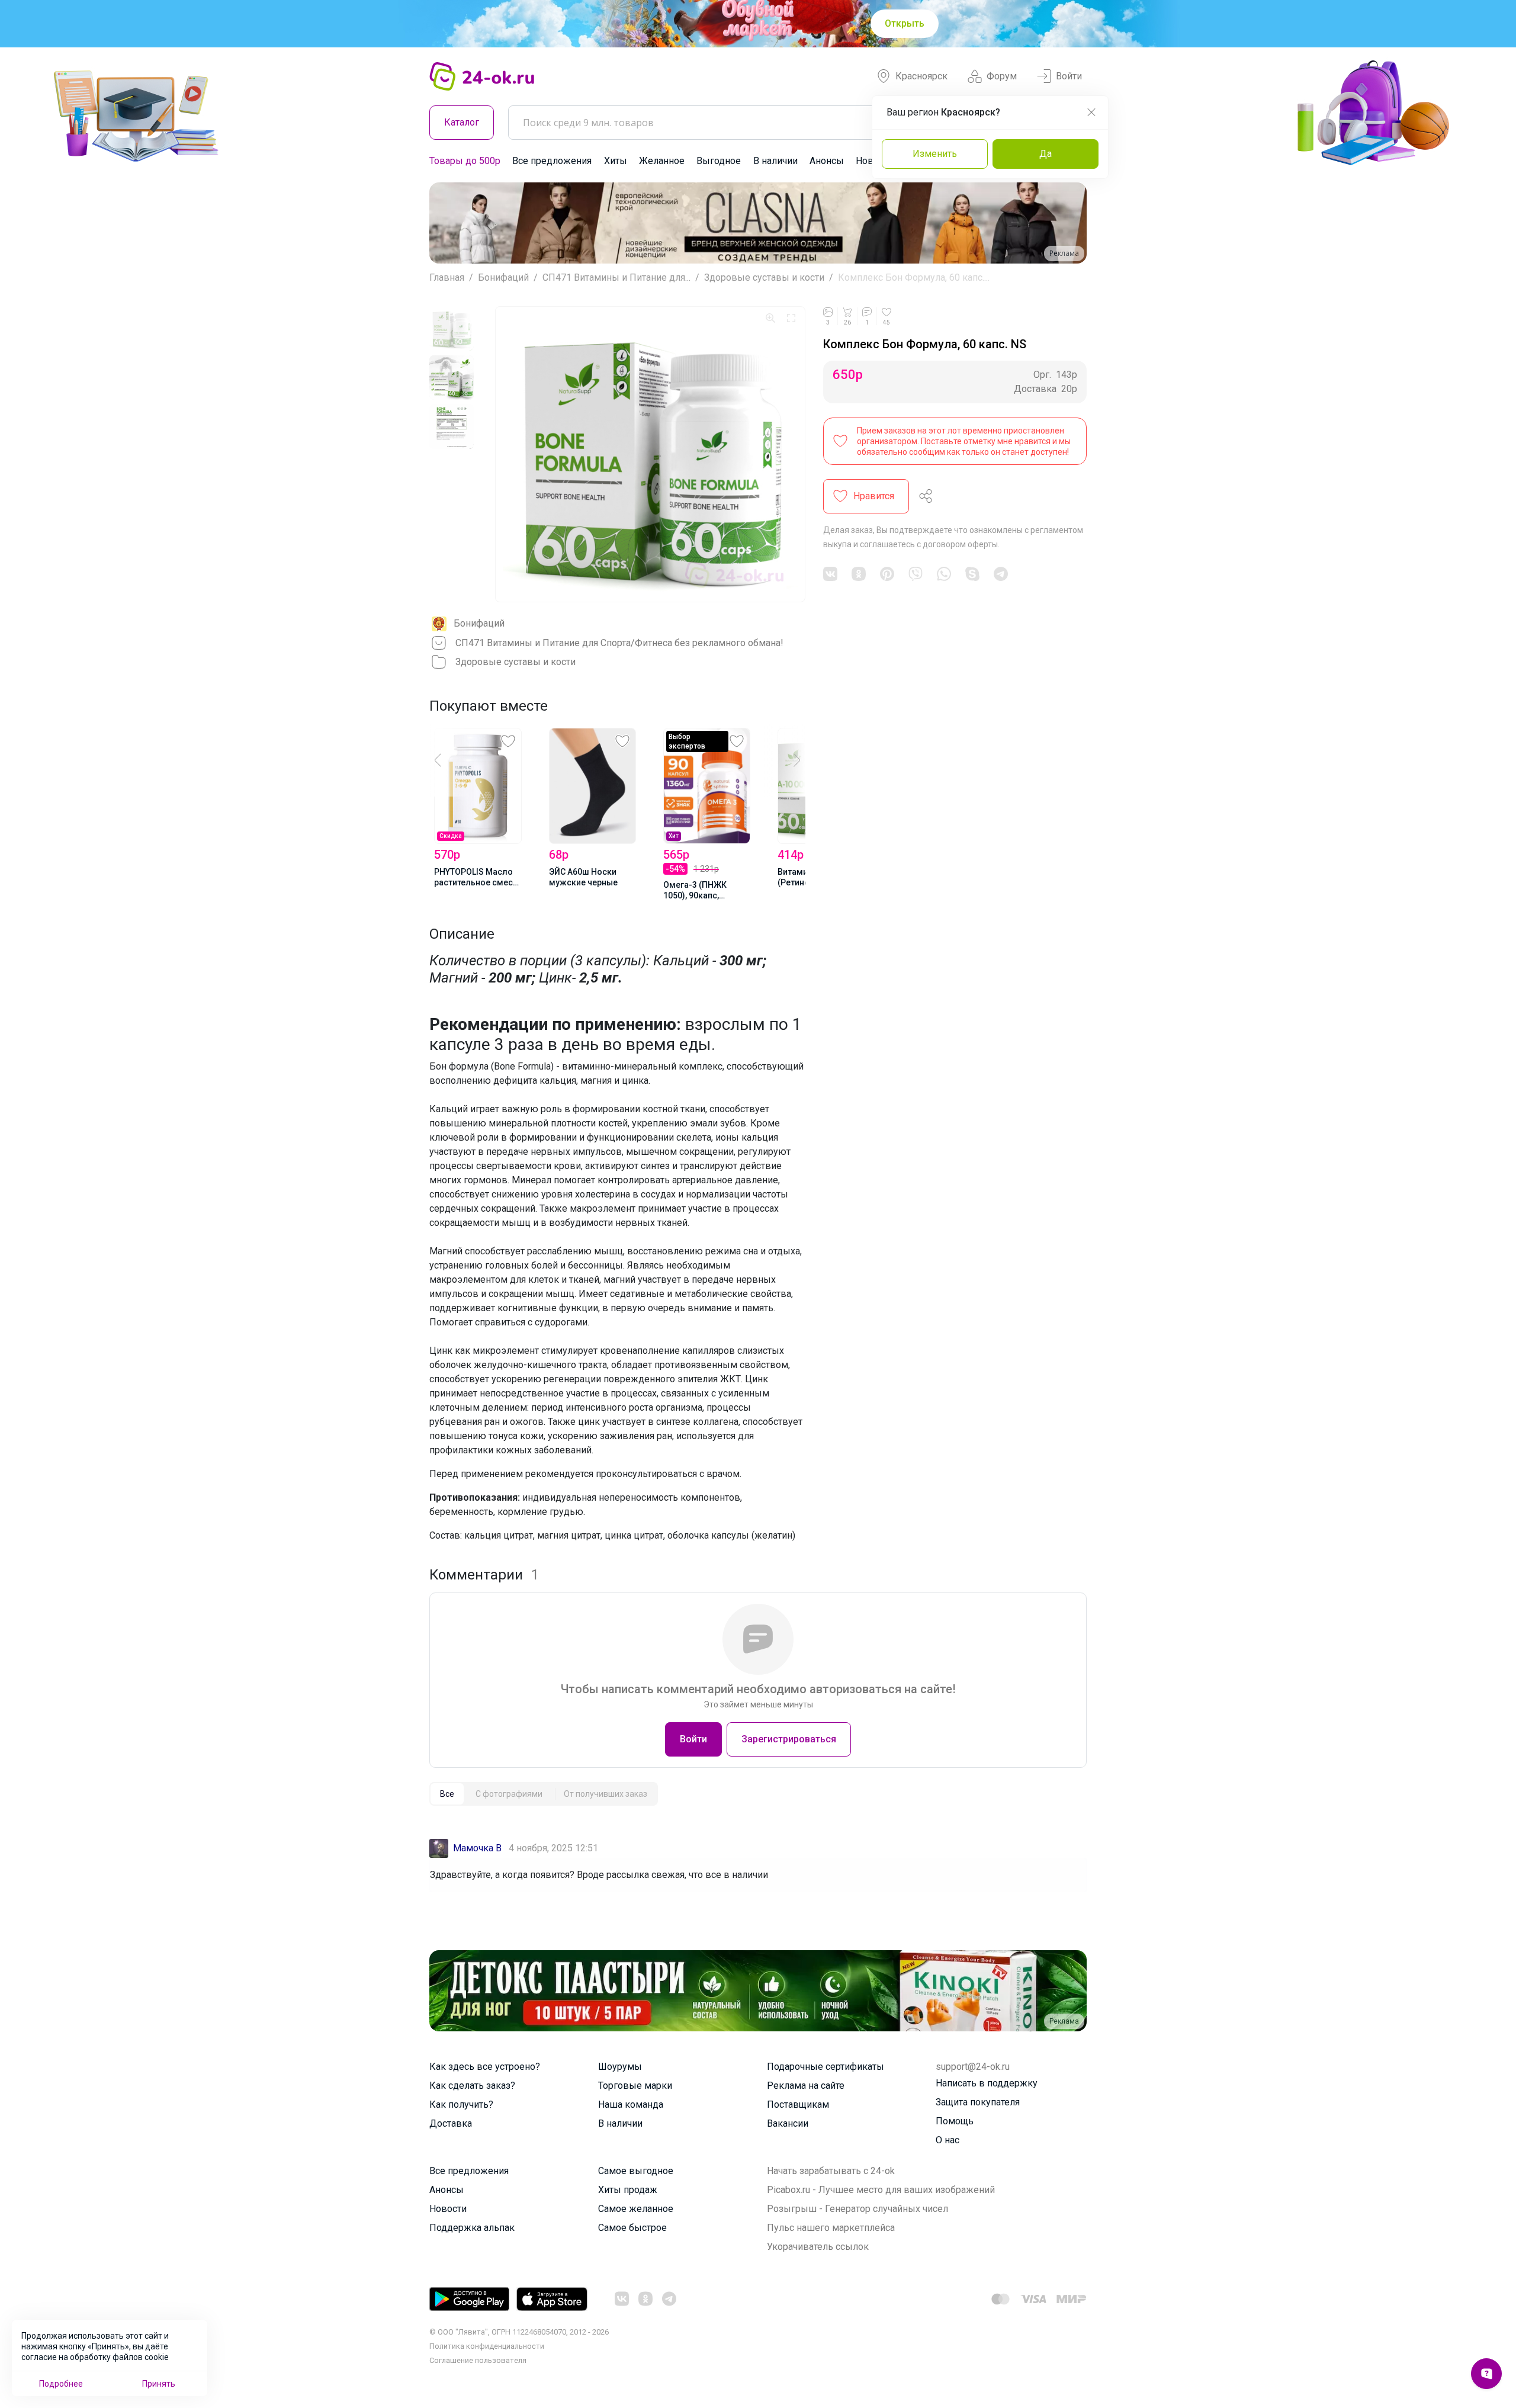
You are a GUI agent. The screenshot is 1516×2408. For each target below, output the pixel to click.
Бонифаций (503, 277)
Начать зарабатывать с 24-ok (831, 2171)
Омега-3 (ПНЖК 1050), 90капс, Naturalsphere (695, 891)
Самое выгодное (636, 2171)
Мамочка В (477, 1848)
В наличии (775, 161)
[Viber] (916, 574)
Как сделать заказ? (472, 2086)
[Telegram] (1001, 574)
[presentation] (450, 760)
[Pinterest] (887, 574)
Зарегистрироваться (789, 1739)
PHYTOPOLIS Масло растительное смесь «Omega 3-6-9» (476, 878)
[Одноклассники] (859, 574)
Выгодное (719, 161)
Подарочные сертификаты (826, 2067)
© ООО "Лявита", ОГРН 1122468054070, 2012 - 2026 (519, 2332)
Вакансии (788, 2123)
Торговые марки (635, 2086)
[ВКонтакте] (830, 574)
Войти (1069, 76)
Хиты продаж (628, 2190)
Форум (1002, 76)
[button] (449, 223)
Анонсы (827, 161)
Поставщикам (798, 2104)
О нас (947, 2140)
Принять (159, 2384)
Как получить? (461, 2104)
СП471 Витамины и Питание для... (616, 277)
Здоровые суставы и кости (764, 277)
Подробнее (61, 2384)
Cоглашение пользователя (478, 2360)
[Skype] (972, 574)
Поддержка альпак (472, 2228)
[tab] (447, 1794)
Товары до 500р (465, 161)
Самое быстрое (632, 2228)
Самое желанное (636, 2209)
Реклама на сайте (806, 2086)
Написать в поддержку (987, 2083)
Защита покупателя (978, 2102)
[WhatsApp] (944, 574)
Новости (448, 2209)
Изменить (935, 154)
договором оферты (960, 544)
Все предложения (552, 161)
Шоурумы (620, 2067)
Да (1046, 154)
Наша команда (631, 2104)
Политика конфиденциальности (487, 2346)
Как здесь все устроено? (485, 2067)
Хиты (616, 161)
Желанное (662, 161)
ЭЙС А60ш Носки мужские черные (583, 877)
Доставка (451, 2123)
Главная (447, 277)
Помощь (955, 2121)
